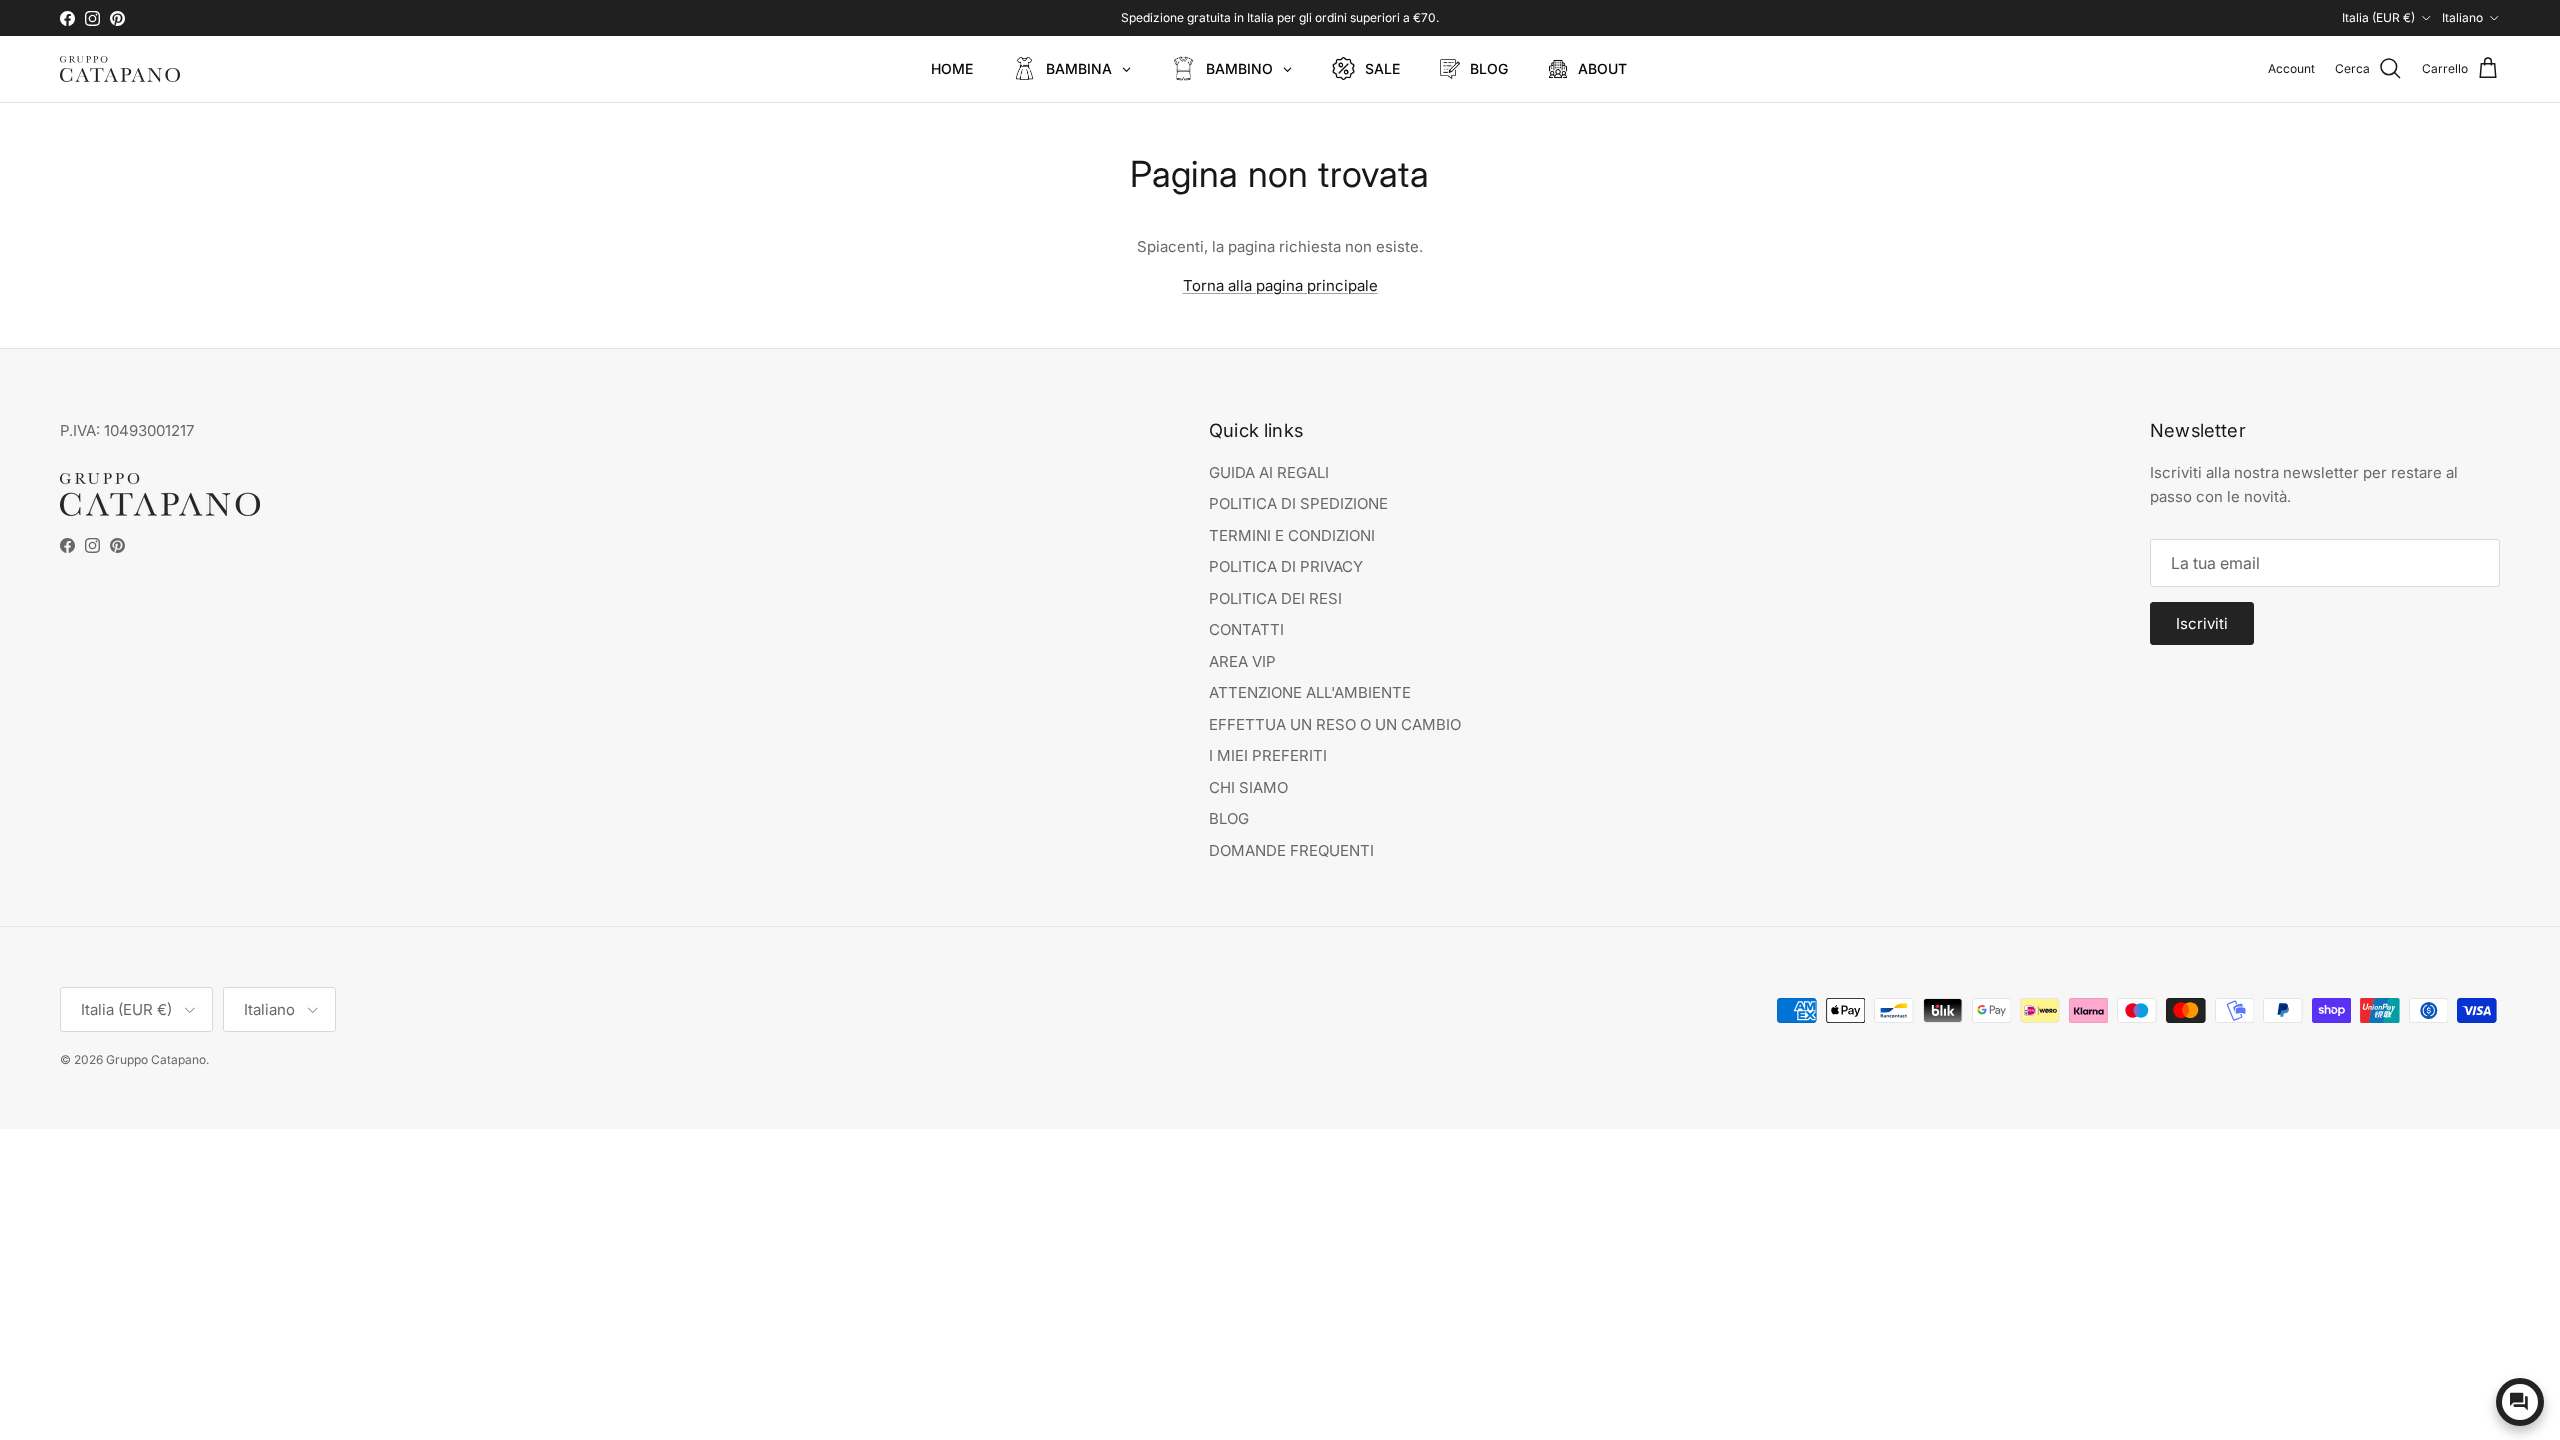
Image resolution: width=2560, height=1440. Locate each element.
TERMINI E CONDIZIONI (1292, 535)
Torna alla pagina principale (1280, 285)
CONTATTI (1246, 629)
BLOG (1229, 818)
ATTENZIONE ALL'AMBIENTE (1310, 692)
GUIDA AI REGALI (1269, 472)
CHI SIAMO (1248, 787)
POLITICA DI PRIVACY (1286, 566)
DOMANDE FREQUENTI (1291, 850)
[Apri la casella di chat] (2520, 1402)
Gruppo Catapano (156, 1059)
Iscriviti (2202, 623)
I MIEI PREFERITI (1268, 755)
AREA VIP (1242, 661)
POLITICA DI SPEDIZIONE (1298, 503)
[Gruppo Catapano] (120, 69)
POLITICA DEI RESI (1275, 598)
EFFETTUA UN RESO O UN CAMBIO (1335, 724)
